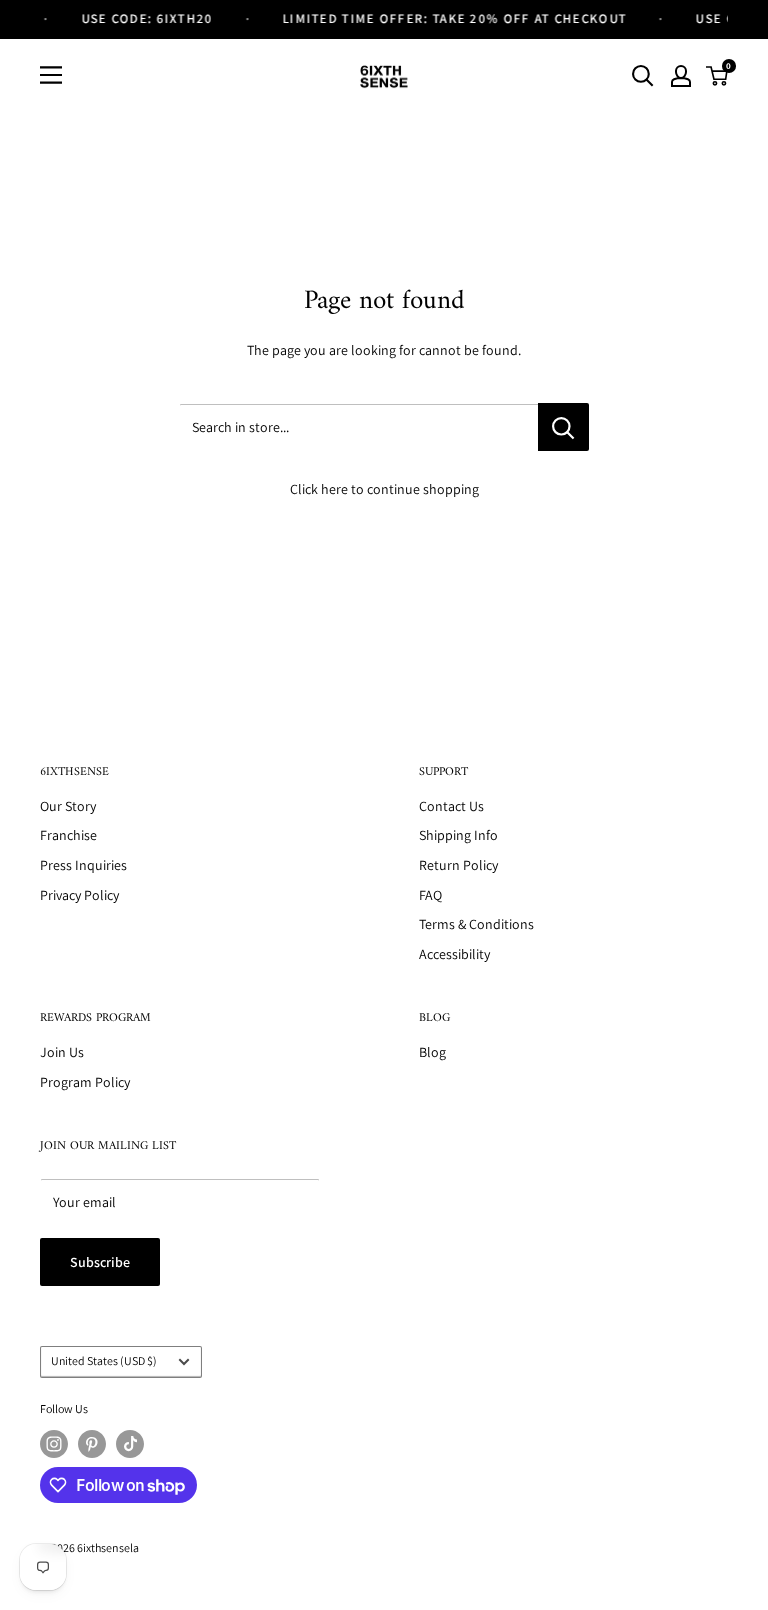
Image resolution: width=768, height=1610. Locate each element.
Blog (432, 1052)
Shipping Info (458, 835)
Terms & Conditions (476, 924)
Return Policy (458, 865)
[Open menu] (51, 75)
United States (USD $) (104, 1360)
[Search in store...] (563, 427)
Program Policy (85, 1082)
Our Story (68, 806)
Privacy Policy (79, 895)
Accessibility (454, 954)
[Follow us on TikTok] (130, 1444)
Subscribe (100, 1262)
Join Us (62, 1052)
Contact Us (451, 806)
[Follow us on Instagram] (54, 1444)
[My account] (681, 76)
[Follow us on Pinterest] (92, 1444)
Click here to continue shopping (384, 489)
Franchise (68, 835)
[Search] (643, 76)
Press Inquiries (83, 865)
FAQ (430, 895)
